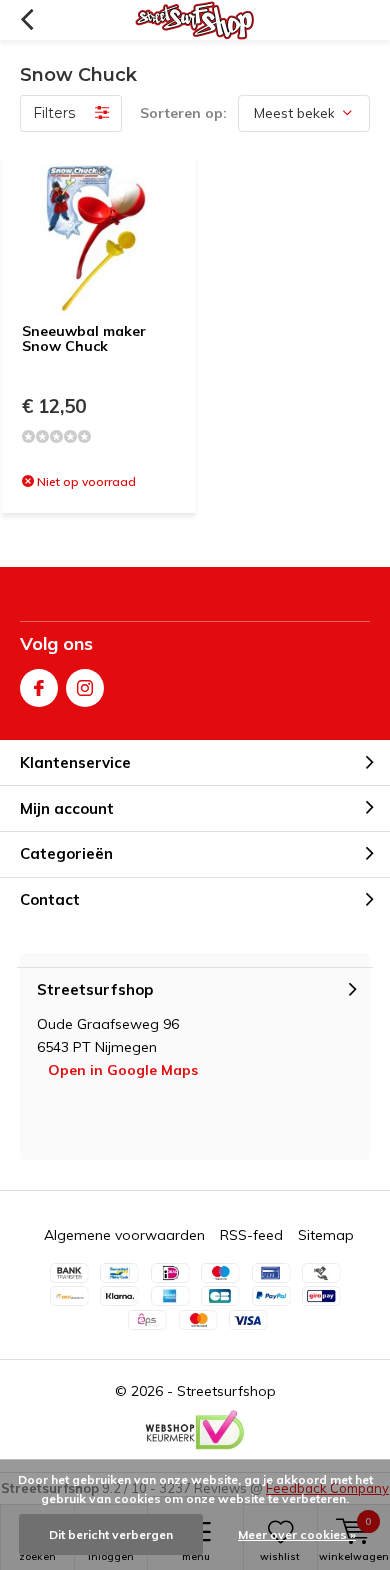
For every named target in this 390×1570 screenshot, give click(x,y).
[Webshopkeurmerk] (195, 1430)
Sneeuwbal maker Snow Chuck (84, 339)
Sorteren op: (183, 113)
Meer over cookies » (297, 1534)
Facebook (39, 688)
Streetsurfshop (226, 1391)
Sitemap (326, 1235)
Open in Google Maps (123, 1070)
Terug (26, 20)
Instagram (85, 688)
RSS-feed (251, 1235)
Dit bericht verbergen (111, 1534)
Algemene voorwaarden (124, 1235)
